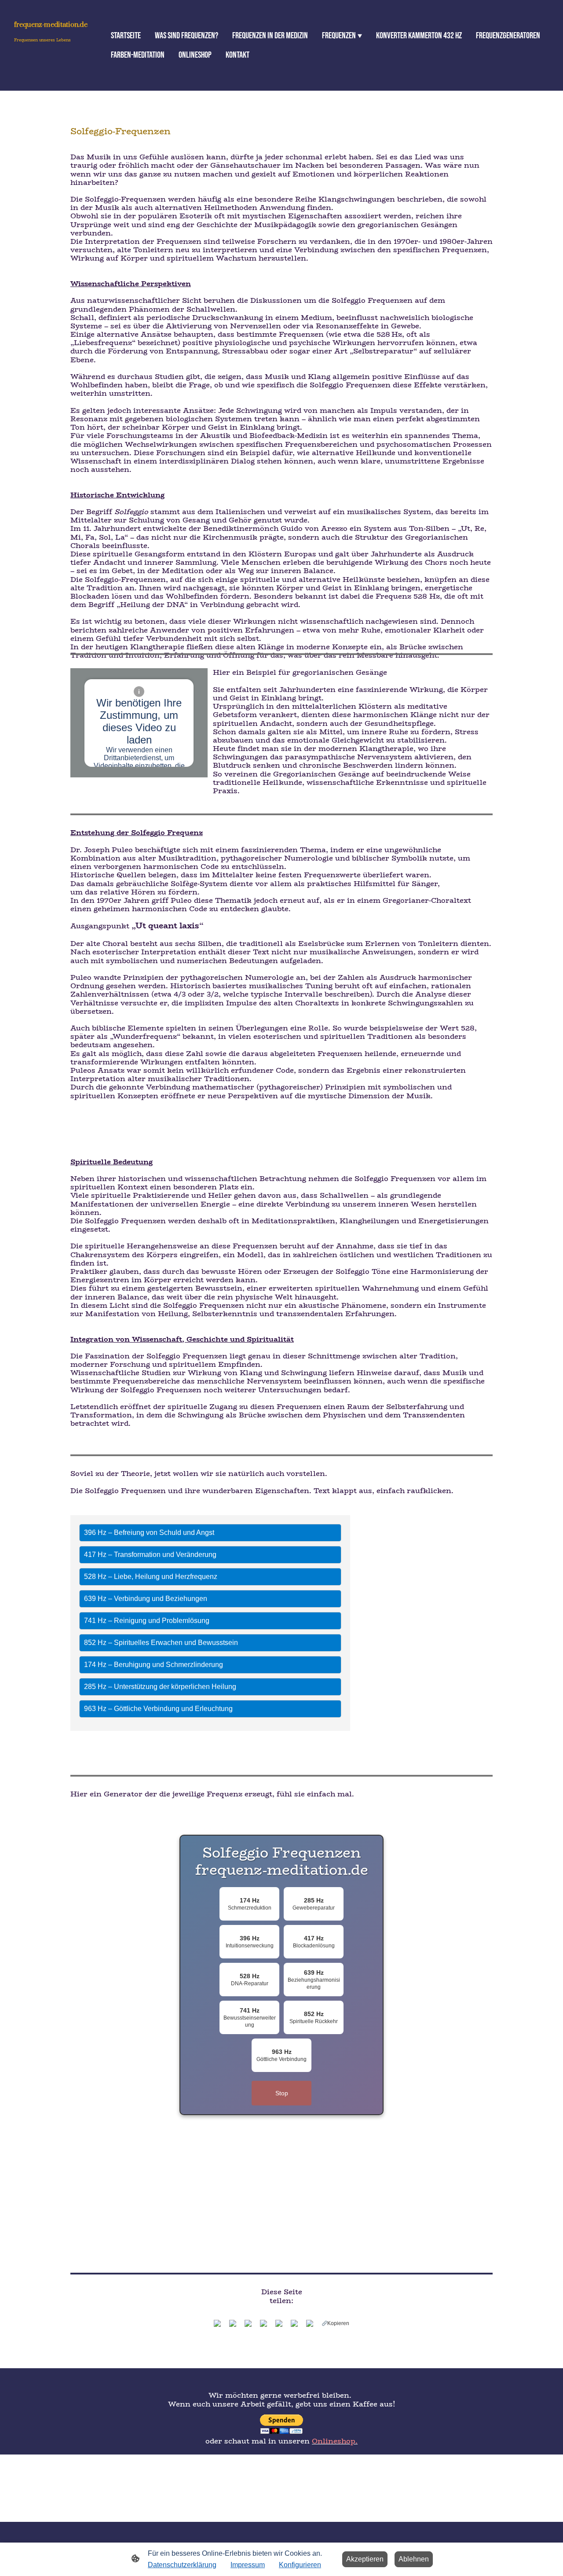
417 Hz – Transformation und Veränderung (150, 1555)
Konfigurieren (300, 2565)
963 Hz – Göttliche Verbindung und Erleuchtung (158, 1709)
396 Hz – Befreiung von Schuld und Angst (149, 1533)
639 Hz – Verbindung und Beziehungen (146, 1599)
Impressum (248, 2565)
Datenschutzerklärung (182, 2565)
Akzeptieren (365, 2559)
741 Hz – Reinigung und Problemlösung (147, 1621)
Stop (282, 2093)
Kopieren (338, 2323)
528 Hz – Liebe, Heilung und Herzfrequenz (151, 1577)
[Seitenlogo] (53, 78)
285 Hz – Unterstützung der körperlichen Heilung (160, 1687)
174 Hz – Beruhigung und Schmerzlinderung (154, 1665)
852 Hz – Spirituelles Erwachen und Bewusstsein (161, 1643)
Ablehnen (414, 2559)
